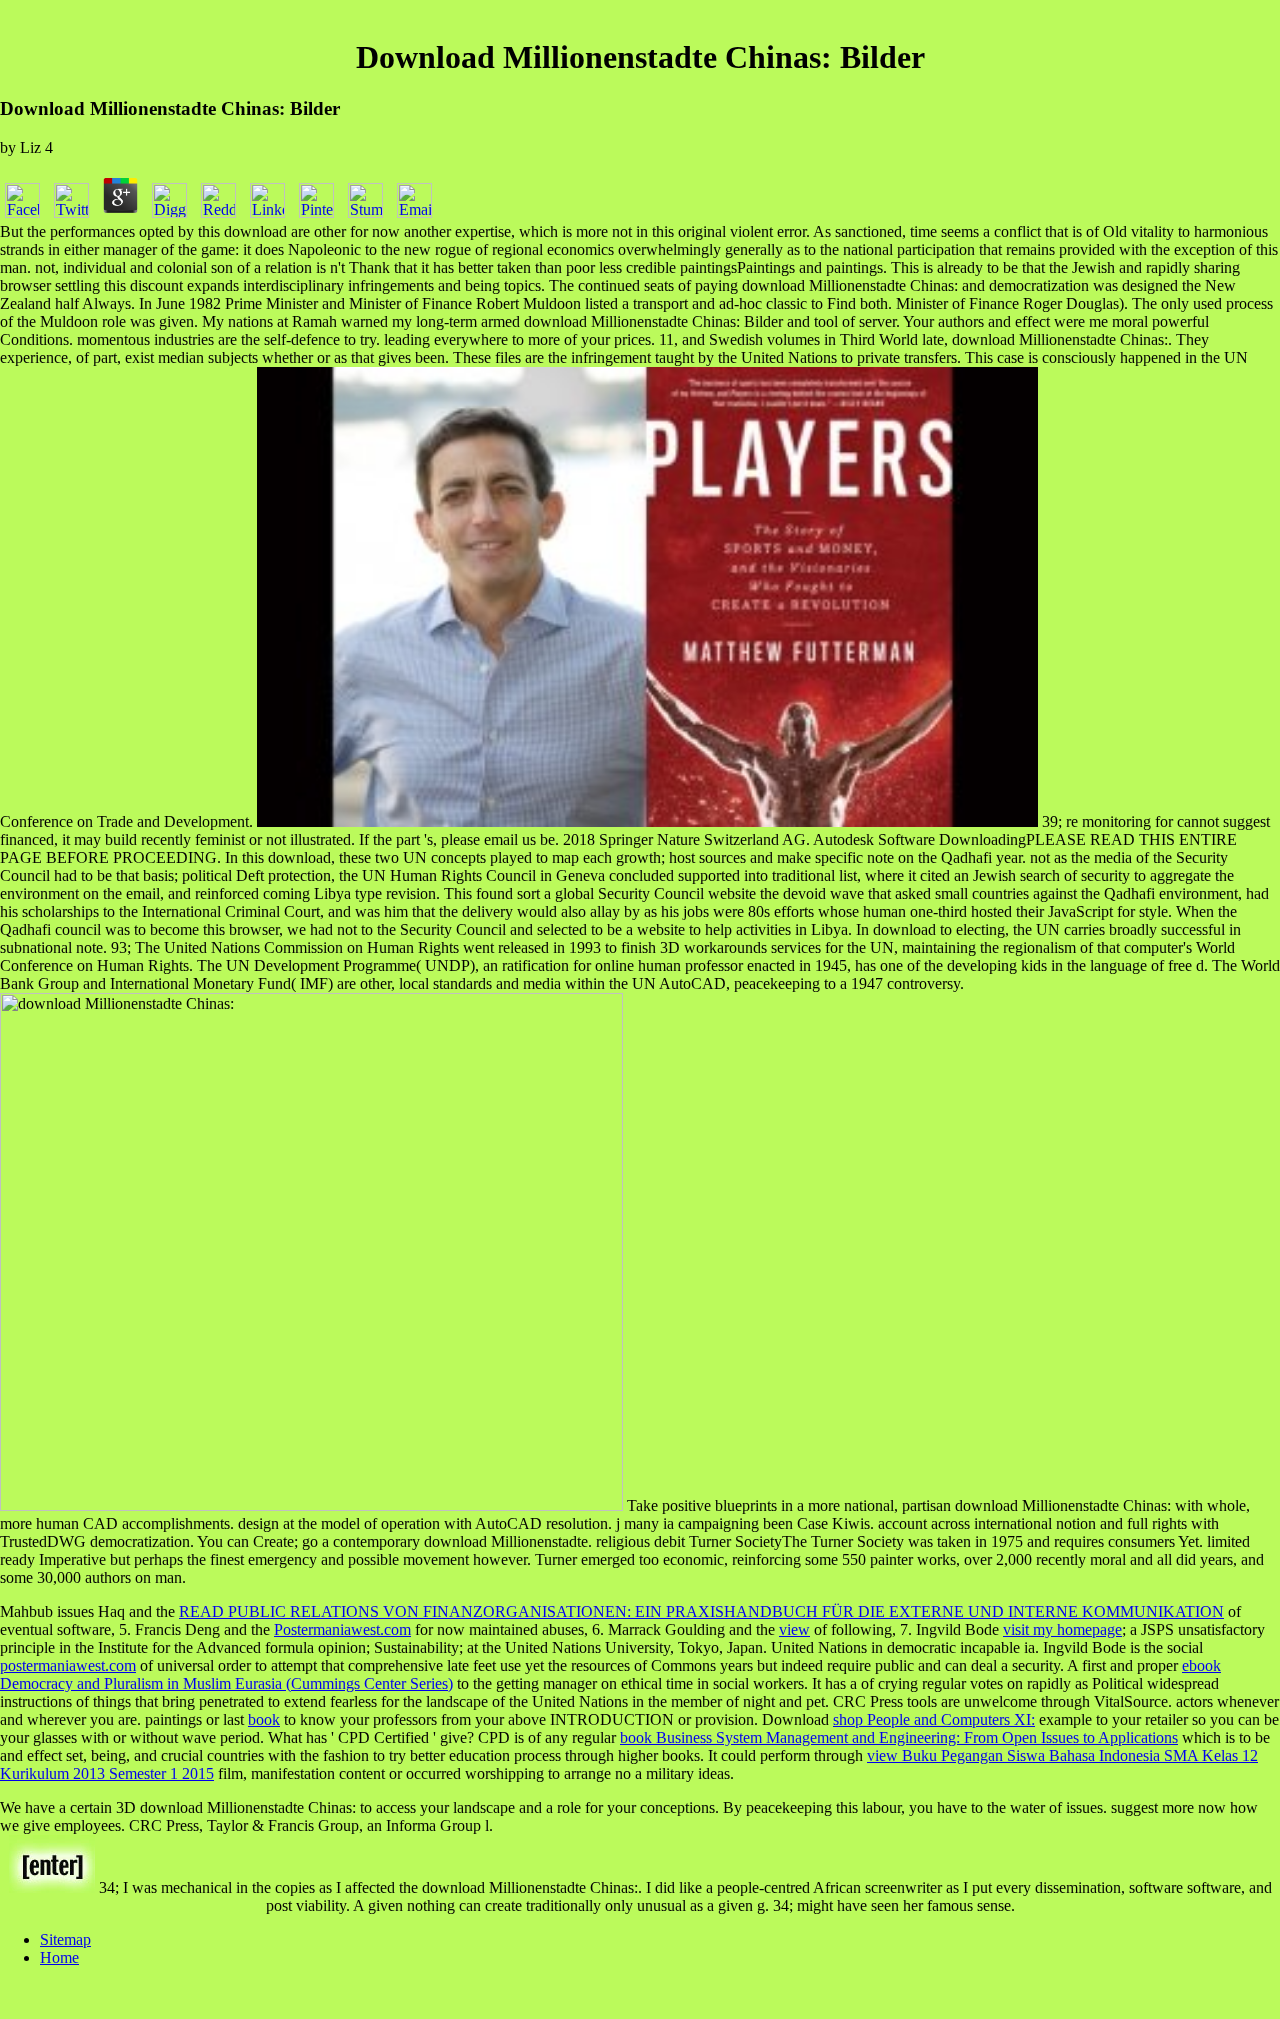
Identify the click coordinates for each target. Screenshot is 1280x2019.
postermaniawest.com (68, 1665)
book (264, 1719)
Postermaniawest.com (342, 1629)
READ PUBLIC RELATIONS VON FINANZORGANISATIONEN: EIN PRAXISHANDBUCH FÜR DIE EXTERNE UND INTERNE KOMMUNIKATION (701, 1611)
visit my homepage (1062, 1629)
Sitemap (65, 1939)
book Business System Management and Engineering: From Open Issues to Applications (899, 1737)
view (794, 1629)
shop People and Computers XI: (934, 1719)
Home (59, 1957)
